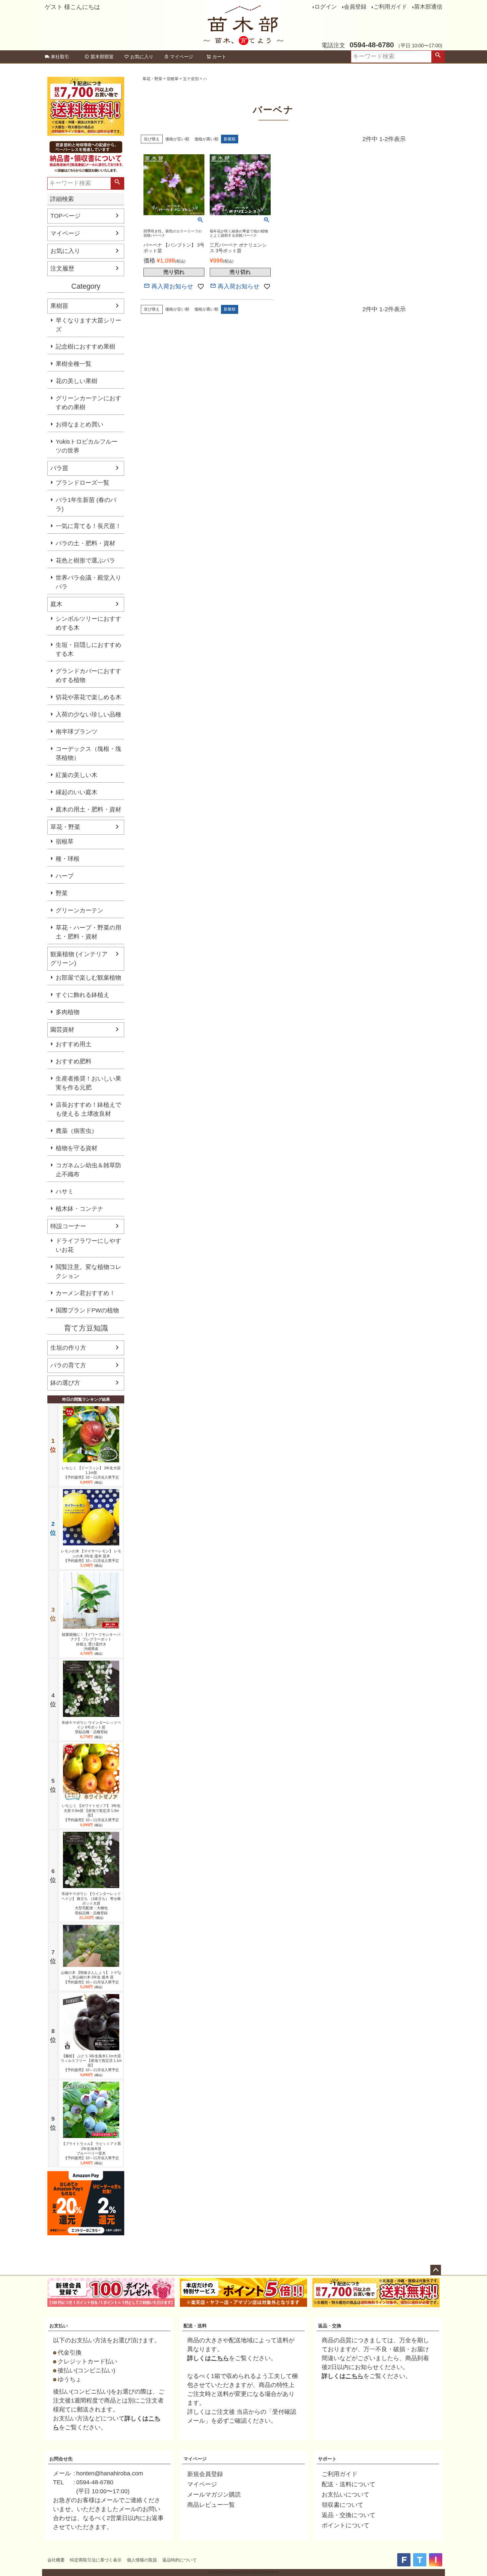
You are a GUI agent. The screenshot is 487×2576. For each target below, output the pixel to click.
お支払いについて (346, 2495)
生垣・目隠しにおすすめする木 (88, 649)
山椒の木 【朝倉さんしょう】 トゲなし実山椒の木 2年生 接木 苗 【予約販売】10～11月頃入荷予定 (91, 1977)
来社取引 (60, 57)
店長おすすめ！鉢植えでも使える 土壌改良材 (88, 1109)
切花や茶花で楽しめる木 (88, 697)
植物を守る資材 (77, 1148)
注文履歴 (62, 268)
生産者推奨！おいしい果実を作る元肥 (88, 1083)
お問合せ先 (61, 2459)
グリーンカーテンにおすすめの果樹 (88, 403)
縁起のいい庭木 (77, 792)
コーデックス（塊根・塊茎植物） (88, 753)
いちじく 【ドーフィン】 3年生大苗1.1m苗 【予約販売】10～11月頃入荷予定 (91, 1473)
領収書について (343, 2505)
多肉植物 (68, 1012)
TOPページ (65, 216)
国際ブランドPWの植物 (87, 1310)
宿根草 (65, 842)
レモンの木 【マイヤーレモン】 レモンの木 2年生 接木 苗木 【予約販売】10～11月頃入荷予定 (91, 1556)
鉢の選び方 (65, 1383)
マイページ (182, 57)
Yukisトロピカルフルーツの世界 (87, 446)
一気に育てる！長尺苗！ (88, 526)
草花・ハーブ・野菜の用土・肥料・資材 (88, 932)
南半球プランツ (77, 732)
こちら (220, 2358)
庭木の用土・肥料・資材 (88, 809)
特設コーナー (68, 1226)
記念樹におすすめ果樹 (85, 347)
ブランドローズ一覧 (82, 483)
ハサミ (65, 1191)
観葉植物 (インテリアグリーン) (79, 959)
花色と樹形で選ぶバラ (85, 560)
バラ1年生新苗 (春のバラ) (86, 504)
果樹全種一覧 (74, 364)
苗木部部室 (102, 57)
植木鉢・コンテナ (80, 1209)
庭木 (56, 604)
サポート (327, 2459)
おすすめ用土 (74, 1044)
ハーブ (65, 876)
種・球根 (68, 859)
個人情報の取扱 (142, 2560)
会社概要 (56, 2560)
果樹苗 (59, 306)
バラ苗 (59, 468)
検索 (438, 57)
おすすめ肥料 (74, 1061)
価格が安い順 (177, 139)
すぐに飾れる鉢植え (82, 995)
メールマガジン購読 (214, 2495)
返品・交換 (330, 2326)
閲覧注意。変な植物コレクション (88, 1271)
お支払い (59, 2326)
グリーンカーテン (80, 910)
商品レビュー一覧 (211, 2505)
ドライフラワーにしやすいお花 (88, 1245)
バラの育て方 (68, 1365)
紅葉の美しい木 (77, 775)
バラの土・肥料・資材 (85, 543)
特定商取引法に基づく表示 (96, 2560)
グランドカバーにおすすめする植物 (88, 676)
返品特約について (180, 2560)
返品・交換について (349, 2515)
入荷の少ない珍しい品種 (88, 714)
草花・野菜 (65, 827)
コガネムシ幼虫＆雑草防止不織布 (88, 1170)
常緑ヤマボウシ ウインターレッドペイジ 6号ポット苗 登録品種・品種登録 (91, 1727)
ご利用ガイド (390, 7)
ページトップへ (436, 2270)
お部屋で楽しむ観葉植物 (88, 978)
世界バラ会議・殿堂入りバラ (88, 582)
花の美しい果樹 (77, 381)
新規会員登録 (205, 2474)
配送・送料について (349, 2484)
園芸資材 (62, 1030)
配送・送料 (195, 2326)
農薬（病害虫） (77, 1131)
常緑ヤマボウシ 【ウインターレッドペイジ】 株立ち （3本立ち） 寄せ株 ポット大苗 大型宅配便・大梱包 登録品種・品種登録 (91, 1903)
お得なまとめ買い (80, 424)
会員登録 (355, 7)
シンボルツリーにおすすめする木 (88, 623)
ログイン (326, 7)
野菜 (62, 893)
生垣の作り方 (68, 1348)
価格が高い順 (206, 139)
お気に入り (142, 57)
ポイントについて (346, 2525)
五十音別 (191, 79)
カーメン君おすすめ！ (85, 1293)
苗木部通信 (428, 7)
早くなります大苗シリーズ (88, 325)
